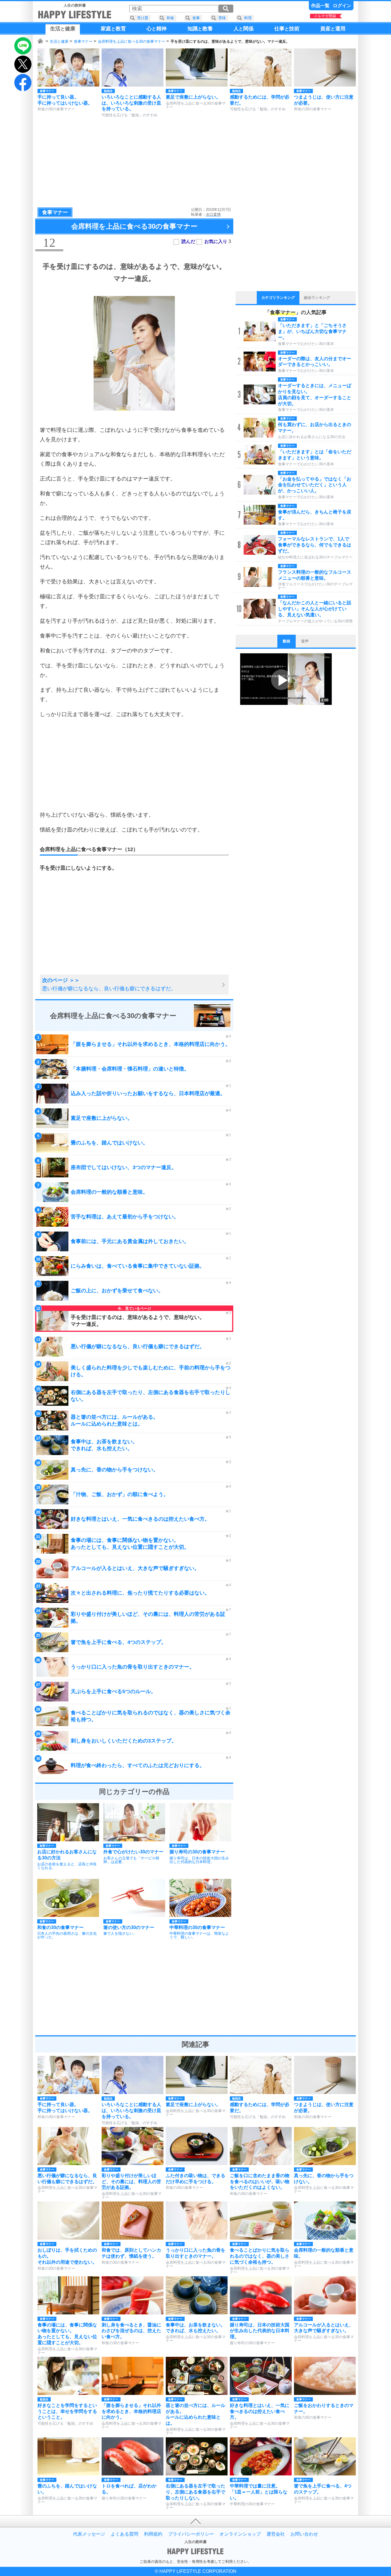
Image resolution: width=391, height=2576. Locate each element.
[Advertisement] (195, 162)
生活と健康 (59, 41)
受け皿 (143, 18)
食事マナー (83, 41)
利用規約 (153, 2534)
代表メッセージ (89, 2534)
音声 (305, 641)
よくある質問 (125, 2534)
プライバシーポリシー (191, 2534)
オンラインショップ (240, 2534)
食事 (196, 18)
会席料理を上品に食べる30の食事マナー (132, 41)
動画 (287, 641)
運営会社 (276, 2534)
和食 (170, 18)
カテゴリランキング (278, 298)
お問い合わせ (304, 2534)
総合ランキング (317, 298)
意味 (222, 18)
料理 (248, 18)
